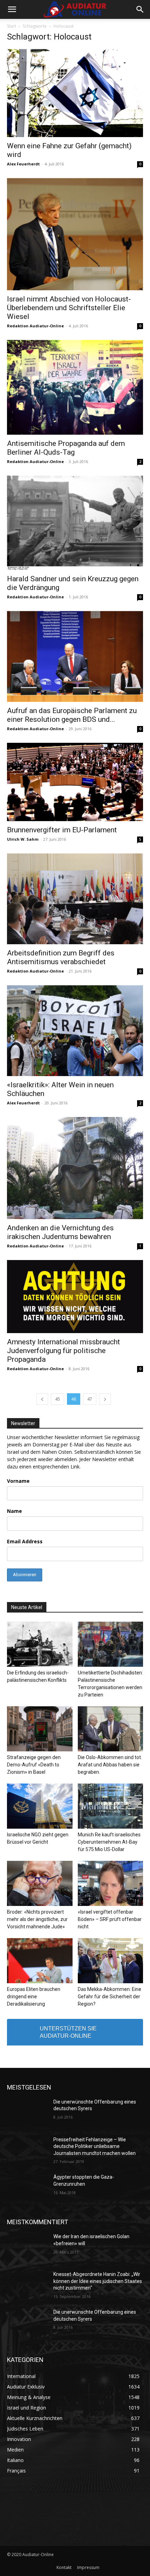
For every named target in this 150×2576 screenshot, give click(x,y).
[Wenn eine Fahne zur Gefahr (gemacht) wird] (75, 93)
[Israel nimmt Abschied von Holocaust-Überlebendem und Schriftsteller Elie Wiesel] (75, 234)
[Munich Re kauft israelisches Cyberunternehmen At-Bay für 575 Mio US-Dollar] (111, 1806)
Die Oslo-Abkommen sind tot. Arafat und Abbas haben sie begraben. (110, 1765)
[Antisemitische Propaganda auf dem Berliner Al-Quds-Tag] (75, 387)
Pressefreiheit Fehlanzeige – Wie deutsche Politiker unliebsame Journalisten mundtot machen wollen (95, 2146)
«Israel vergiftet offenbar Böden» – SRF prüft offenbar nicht (110, 1919)
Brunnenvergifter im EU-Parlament (62, 830)
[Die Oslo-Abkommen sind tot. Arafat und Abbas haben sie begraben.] (111, 1729)
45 (58, 1399)
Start (12, 26)
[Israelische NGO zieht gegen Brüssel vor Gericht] (40, 1806)
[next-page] (105, 1399)
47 (90, 1399)
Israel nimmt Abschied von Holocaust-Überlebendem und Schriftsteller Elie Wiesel (69, 308)
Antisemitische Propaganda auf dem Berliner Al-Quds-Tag (66, 448)
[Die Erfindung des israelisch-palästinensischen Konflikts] (40, 1644)
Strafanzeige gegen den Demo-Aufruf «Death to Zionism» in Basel (34, 1765)
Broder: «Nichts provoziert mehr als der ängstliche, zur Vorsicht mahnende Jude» (37, 1919)
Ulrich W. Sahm (23, 839)
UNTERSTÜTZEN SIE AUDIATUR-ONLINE (68, 2032)
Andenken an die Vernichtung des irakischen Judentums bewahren (60, 1232)
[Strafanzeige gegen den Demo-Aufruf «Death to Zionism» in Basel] (40, 1729)
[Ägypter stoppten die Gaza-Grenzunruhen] (27, 2188)
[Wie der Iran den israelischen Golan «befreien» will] (27, 2248)
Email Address (25, 1541)
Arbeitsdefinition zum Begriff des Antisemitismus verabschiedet (61, 957)
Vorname (18, 1481)
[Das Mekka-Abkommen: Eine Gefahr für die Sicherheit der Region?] (111, 1961)
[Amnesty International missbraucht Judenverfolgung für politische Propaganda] (75, 1297)
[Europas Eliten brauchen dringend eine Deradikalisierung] (40, 1961)
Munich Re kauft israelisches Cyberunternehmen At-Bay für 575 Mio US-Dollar (109, 1842)
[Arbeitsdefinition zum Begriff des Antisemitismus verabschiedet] (75, 899)
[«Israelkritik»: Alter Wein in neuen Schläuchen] (75, 1031)
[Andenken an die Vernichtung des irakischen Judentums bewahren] (75, 1168)
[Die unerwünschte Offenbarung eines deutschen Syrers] (27, 2113)
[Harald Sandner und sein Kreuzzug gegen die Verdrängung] (75, 523)
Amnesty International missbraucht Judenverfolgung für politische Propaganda (63, 1351)
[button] (12, 9)
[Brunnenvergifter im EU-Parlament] (75, 782)
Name (14, 1511)
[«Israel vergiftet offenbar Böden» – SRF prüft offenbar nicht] (111, 1883)
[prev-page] (42, 1399)
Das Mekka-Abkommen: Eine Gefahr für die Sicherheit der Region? (110, 1997)
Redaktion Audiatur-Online (35, 326)
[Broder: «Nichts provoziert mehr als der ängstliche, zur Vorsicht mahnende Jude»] (40, 1883)
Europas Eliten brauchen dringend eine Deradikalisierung (34, 1997)
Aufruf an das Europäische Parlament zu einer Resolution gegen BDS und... (72, 715)
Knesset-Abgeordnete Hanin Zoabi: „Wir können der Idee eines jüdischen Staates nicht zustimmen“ (98, 2281)
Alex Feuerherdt (23, 164)
